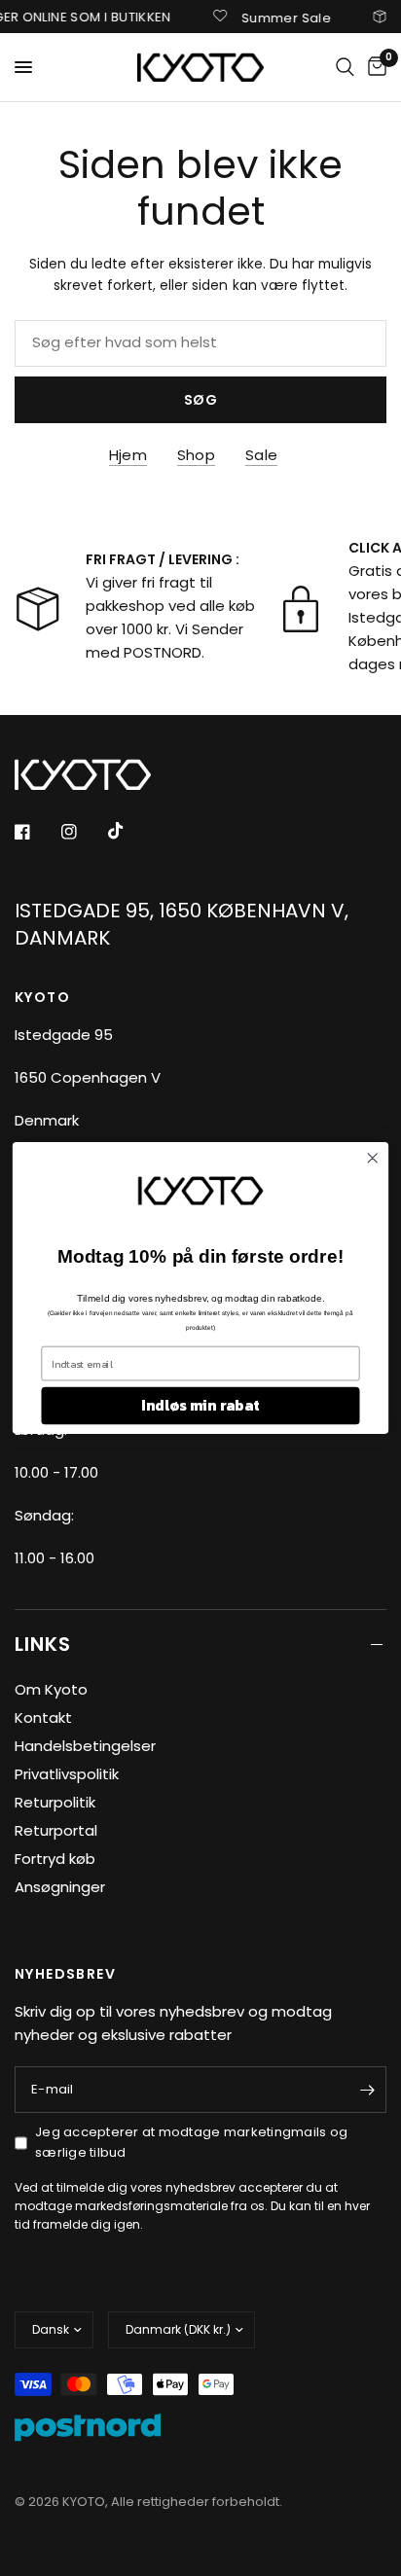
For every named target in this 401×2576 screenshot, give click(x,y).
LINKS (43, 1644)
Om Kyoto (51, 1689)
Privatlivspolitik (67, 1774)
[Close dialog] (372, 1158)
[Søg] (345, 67)
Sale (261, 455)
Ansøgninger (60, 1887)
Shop (196, 455)
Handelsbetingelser (85, 1746)
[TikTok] (129, 831)
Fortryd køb (55, 1859)
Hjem (128, 455)
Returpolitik (55, 1802)
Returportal (56, 1830)
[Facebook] (36, 832)
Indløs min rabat (200, 1405)
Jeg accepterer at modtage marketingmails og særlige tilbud (191, 2142)
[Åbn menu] (23, 67)
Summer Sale (274, 17)
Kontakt (43, 1717)
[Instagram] (83, 832)
